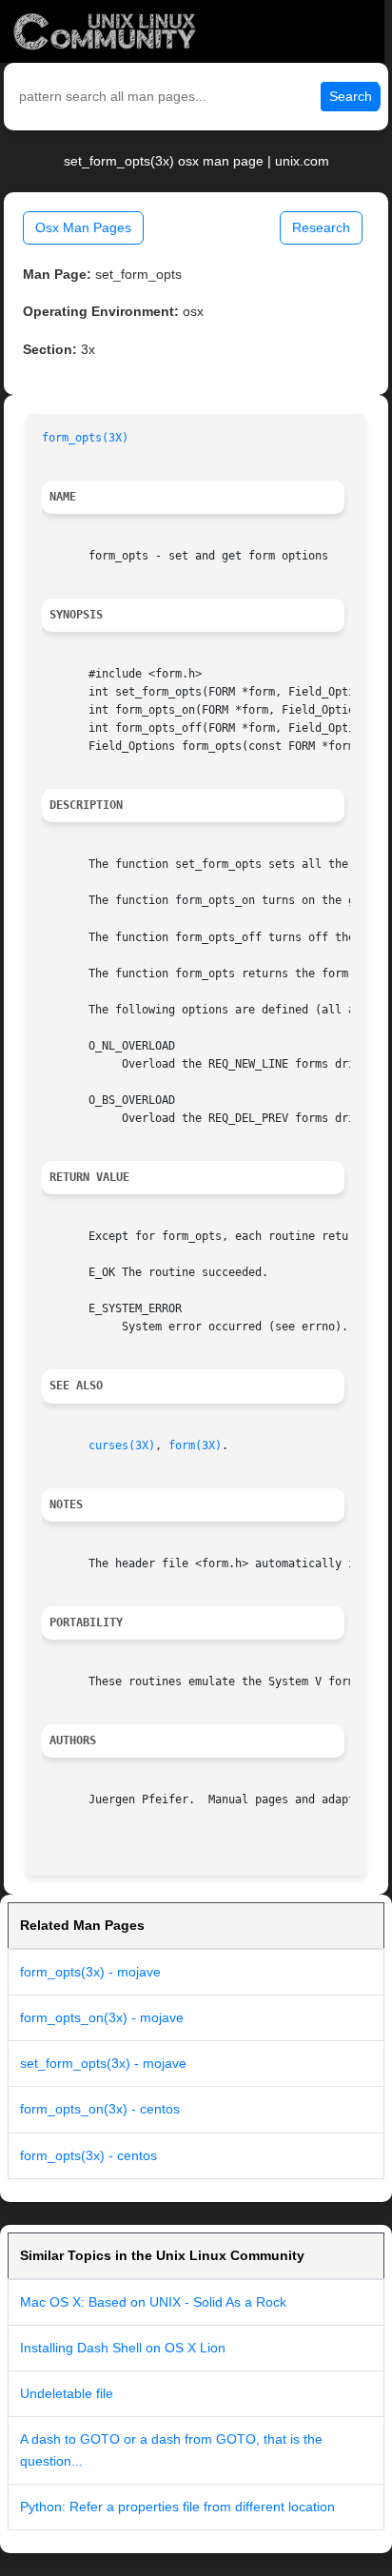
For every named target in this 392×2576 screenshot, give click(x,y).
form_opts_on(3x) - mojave (102, 2017)
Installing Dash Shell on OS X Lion (123, 2348)
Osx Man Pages (83, 227)
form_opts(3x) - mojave (90, 1972)
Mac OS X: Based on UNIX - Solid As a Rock (153, 2302)
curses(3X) (122, 1445)
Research (321, 227)
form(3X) (195, 1445)
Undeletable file (67, 2393)
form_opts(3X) (85, 438)
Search (351, 96)
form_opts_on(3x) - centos (100, 2109)
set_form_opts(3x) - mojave (103, 2063)
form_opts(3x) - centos (88, 2155)
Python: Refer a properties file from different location (177, 2507)
